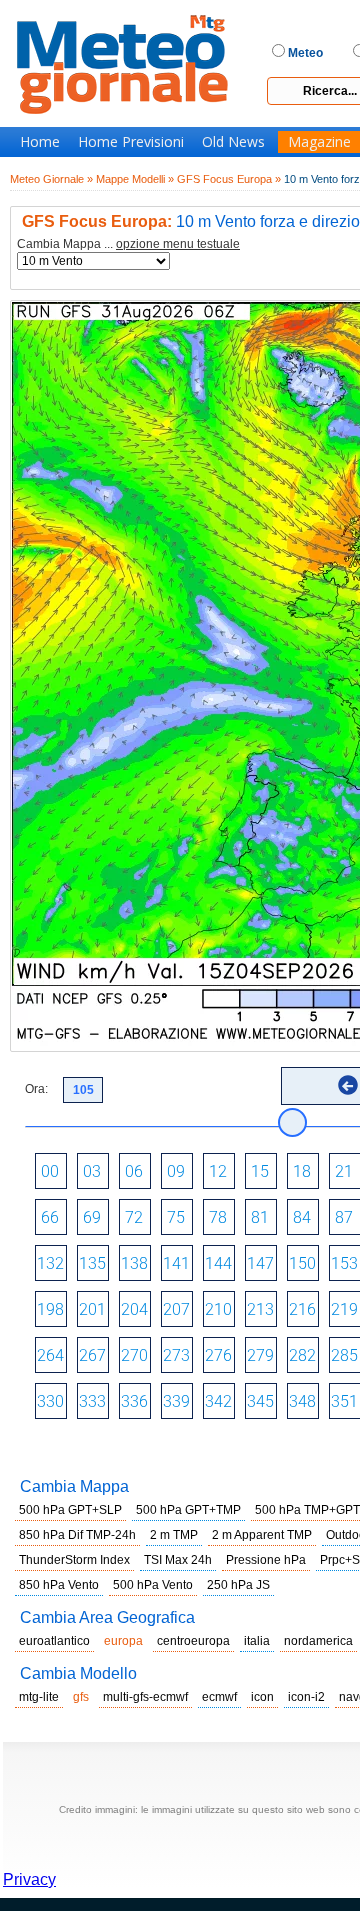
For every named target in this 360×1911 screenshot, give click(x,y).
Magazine (319, 142)
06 (134, 1171)
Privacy (29, 1879)
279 (260, 1355)
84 (302, 1217)
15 (260, 1171)
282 (302, 1355)
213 (260, 1309)
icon (262, 1697)
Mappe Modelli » (135, 179)
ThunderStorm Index (74, 1560)
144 (218, 1263)
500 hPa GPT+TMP (188, 1510)
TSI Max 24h (178, 1560)
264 (50, 1355)
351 (344, 1401)
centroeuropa (193, 1641)
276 (218, 1355)
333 (92, 1401)
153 (344, 1263)
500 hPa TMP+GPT (307, 1510)
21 (344, 1171)
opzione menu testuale (178, 244)
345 (260, 1401)
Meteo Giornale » (51, 179)
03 (92, 1171)
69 (92, 1217)
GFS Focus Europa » (229, 179)
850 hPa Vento (59, 1585)
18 (302, 1171)
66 (50, 1217)
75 (176, 1217)
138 (134, 1263)
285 (344, 1355)
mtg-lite (39, 1697)
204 (134, 1309)
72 (134, 1217)
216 (302, 1309)
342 (218, 1401)
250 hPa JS (238, 1585)
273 (176, 1355)
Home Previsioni (131, 142)
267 (92, 1355)
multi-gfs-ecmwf (145, 1697)
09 (176, 1171)
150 (302, 1263)
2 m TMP (174, 1535)
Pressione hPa (266, 1560)
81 (260, 1217)
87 (344, 1217)
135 (92, 1263)
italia (257, 1641)
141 (176, 1263)
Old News (233, 142)
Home (40, 142)
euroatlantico (54, 1641)
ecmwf (219, 1697)
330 (50, 1401)
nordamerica (318, 1641)
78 (218, 1217)
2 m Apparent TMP (262, 1535)
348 (302, 1401)
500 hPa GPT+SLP (70, 1510)
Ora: (36, 1089)
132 (50, 1263)
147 (260, 1263)
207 (176, 1309)
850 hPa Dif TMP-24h (77, 1535)
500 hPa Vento (153, 1585)
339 (176, 1401)
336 (134, 1401)
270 (134, 1355)
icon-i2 (306, 1697)
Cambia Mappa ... (128, 244)
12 (218, 1171)
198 (50, 1309)
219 (344, 1309)
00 (50, 1171)
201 (92, 1309)
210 (218, 1309)
